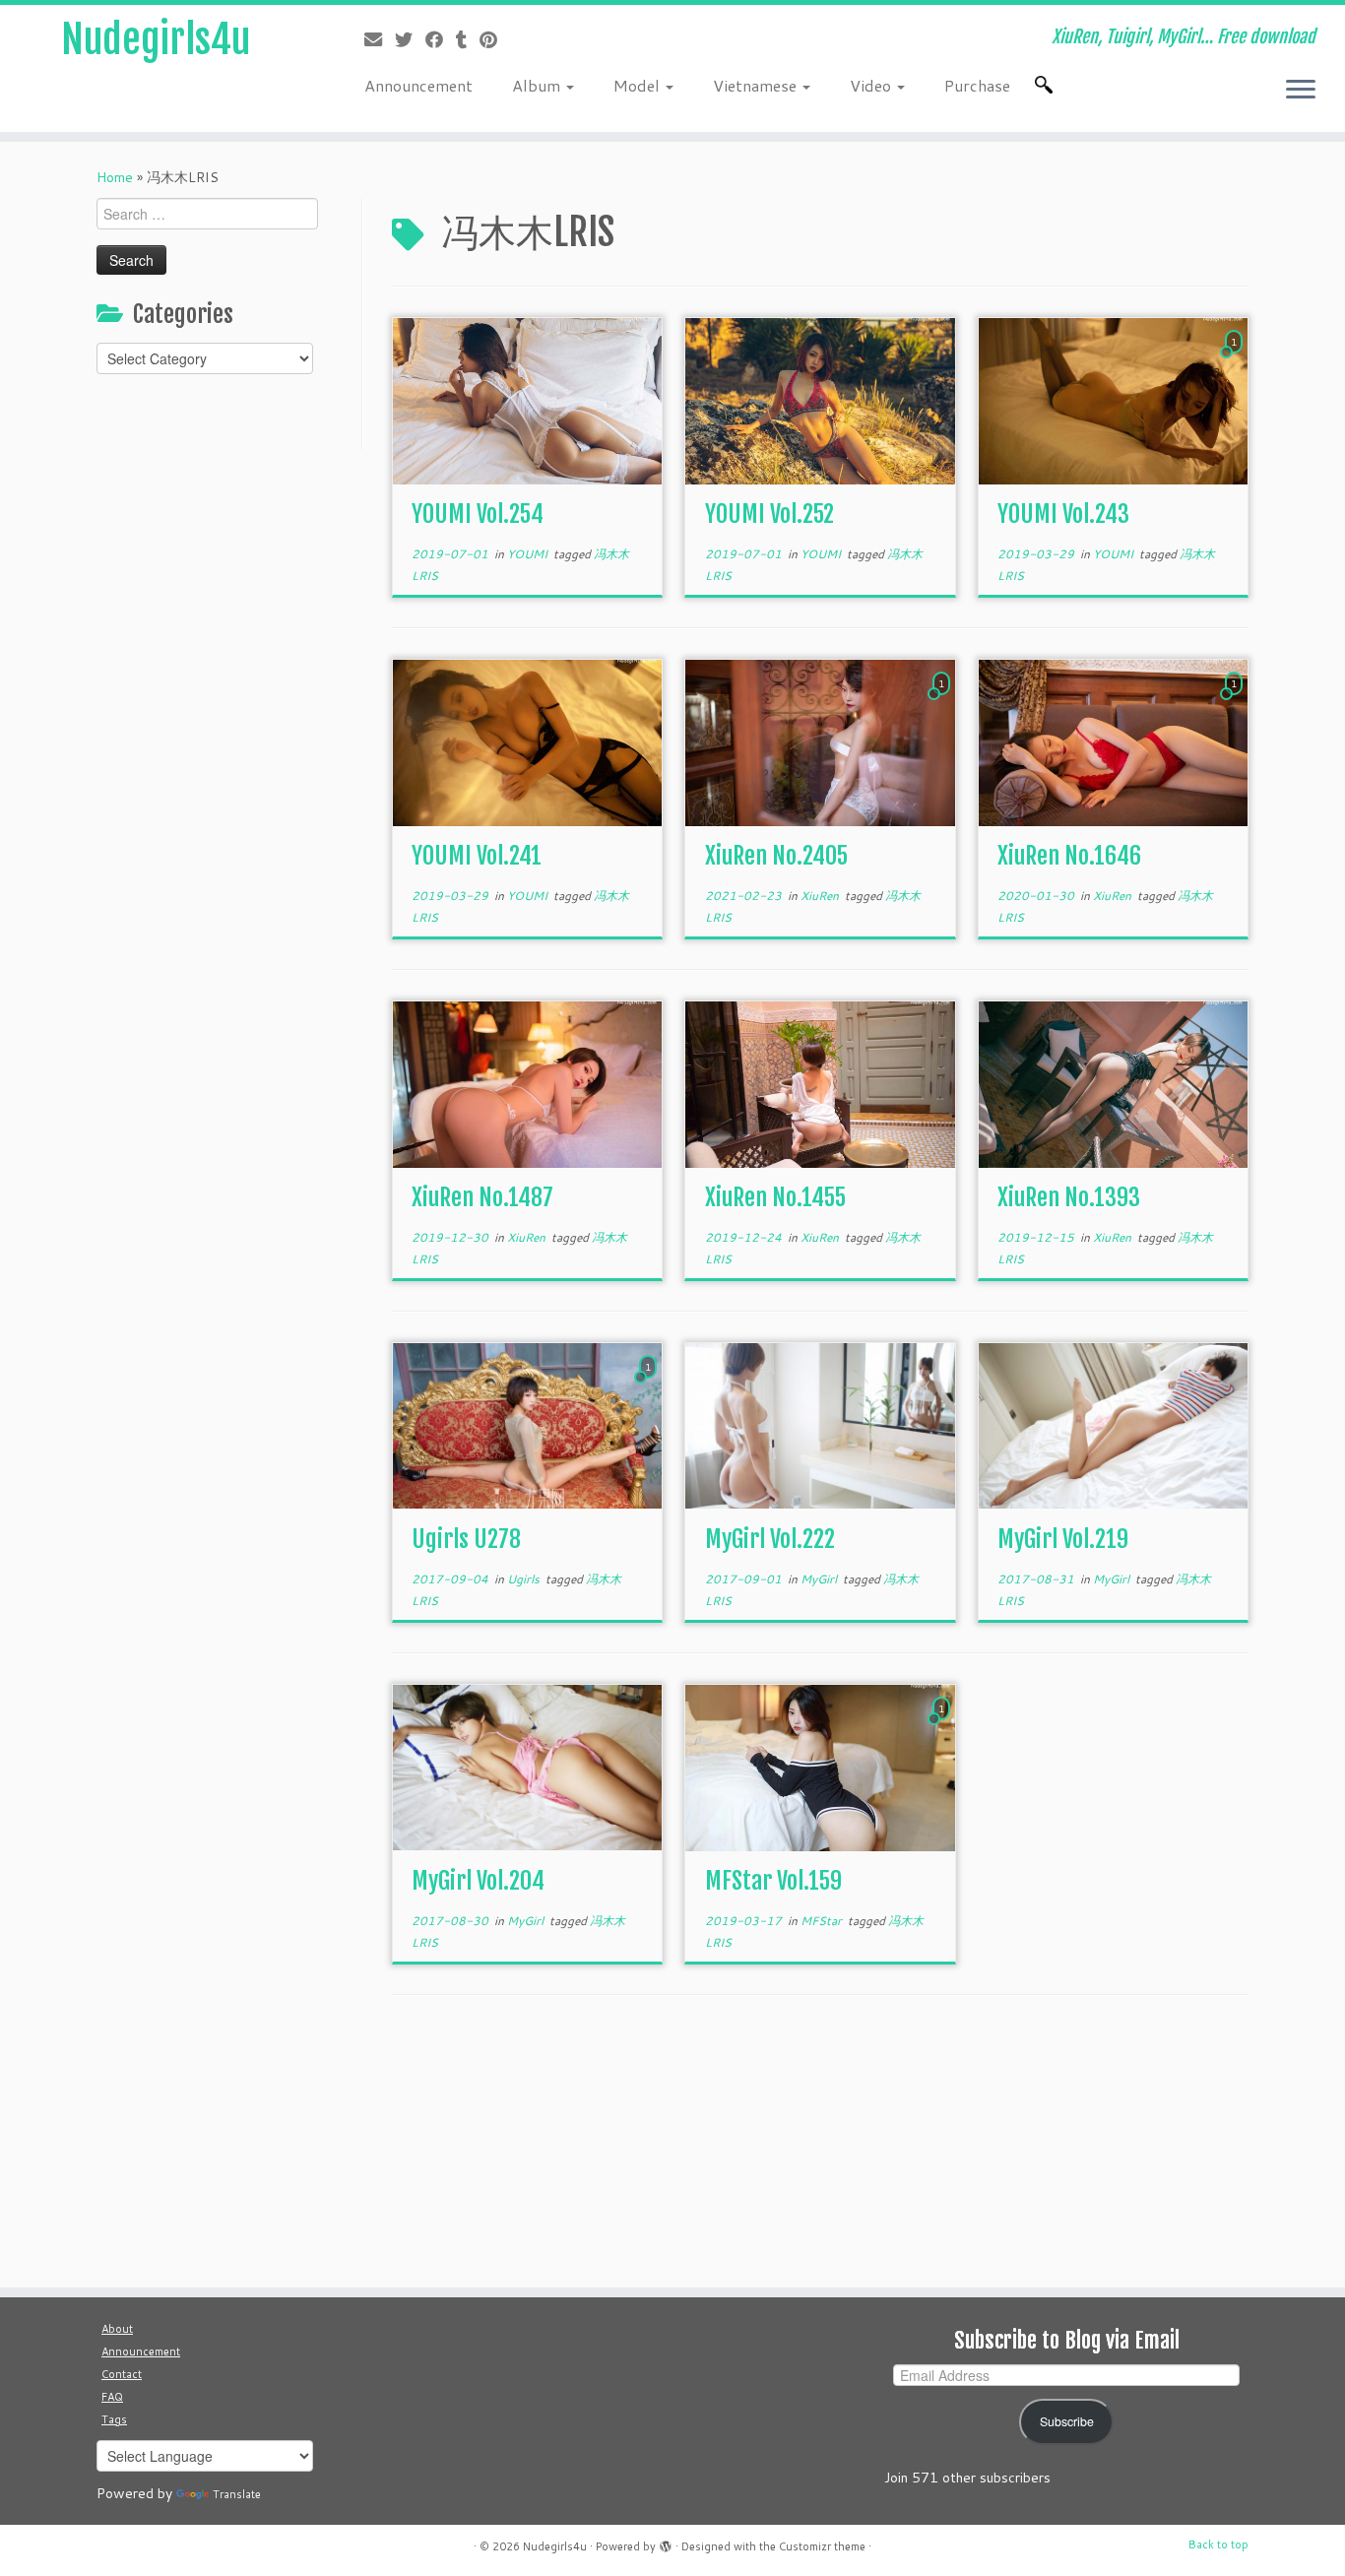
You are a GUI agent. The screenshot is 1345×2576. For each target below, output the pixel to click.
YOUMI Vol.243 (1063, 514)
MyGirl (820, 1579)
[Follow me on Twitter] (410, 39)
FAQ (112, 2397)
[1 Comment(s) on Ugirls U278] (650, 1385)
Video (872, 85)
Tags (114, 2419)
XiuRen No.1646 (1069, 856)
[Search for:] (1048, 85)
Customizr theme (822, 2546)
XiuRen (821, 896)
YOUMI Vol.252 (769, 514)
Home (115, 177)
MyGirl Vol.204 (478, 1881)
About (117, 2329)
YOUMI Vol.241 (477, 856)
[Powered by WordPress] (666, 2543)
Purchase (977, 85)
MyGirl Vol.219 (1063, 1539)
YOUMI (529, 554)
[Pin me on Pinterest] (495, 39)
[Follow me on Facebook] (441, 39)
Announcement (418, 85)
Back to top (1218, 2544)
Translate (237, 2494)
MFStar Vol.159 (773, 1881)
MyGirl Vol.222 (770, 1539)
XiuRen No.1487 (482, 1197)
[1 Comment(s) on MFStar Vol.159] (943, 1727)
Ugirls (525, 1579)
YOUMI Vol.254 (478, 514)
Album (538, 85)
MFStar (823, 1921)
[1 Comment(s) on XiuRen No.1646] (1236, 702)
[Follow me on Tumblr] (468, 39)
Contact (122, 2374)
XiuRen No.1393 (1069, 1197)
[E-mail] (380, 39)
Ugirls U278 (466, 1539)
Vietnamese (757, 85)
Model (639, 85)
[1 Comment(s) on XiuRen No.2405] (943, 702)
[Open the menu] (1301, 91)
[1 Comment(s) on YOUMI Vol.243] (1236, 360)
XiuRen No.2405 (776, 856)
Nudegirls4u (156, 39)
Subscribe (1067, 2421)
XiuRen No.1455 (775, 1197)
